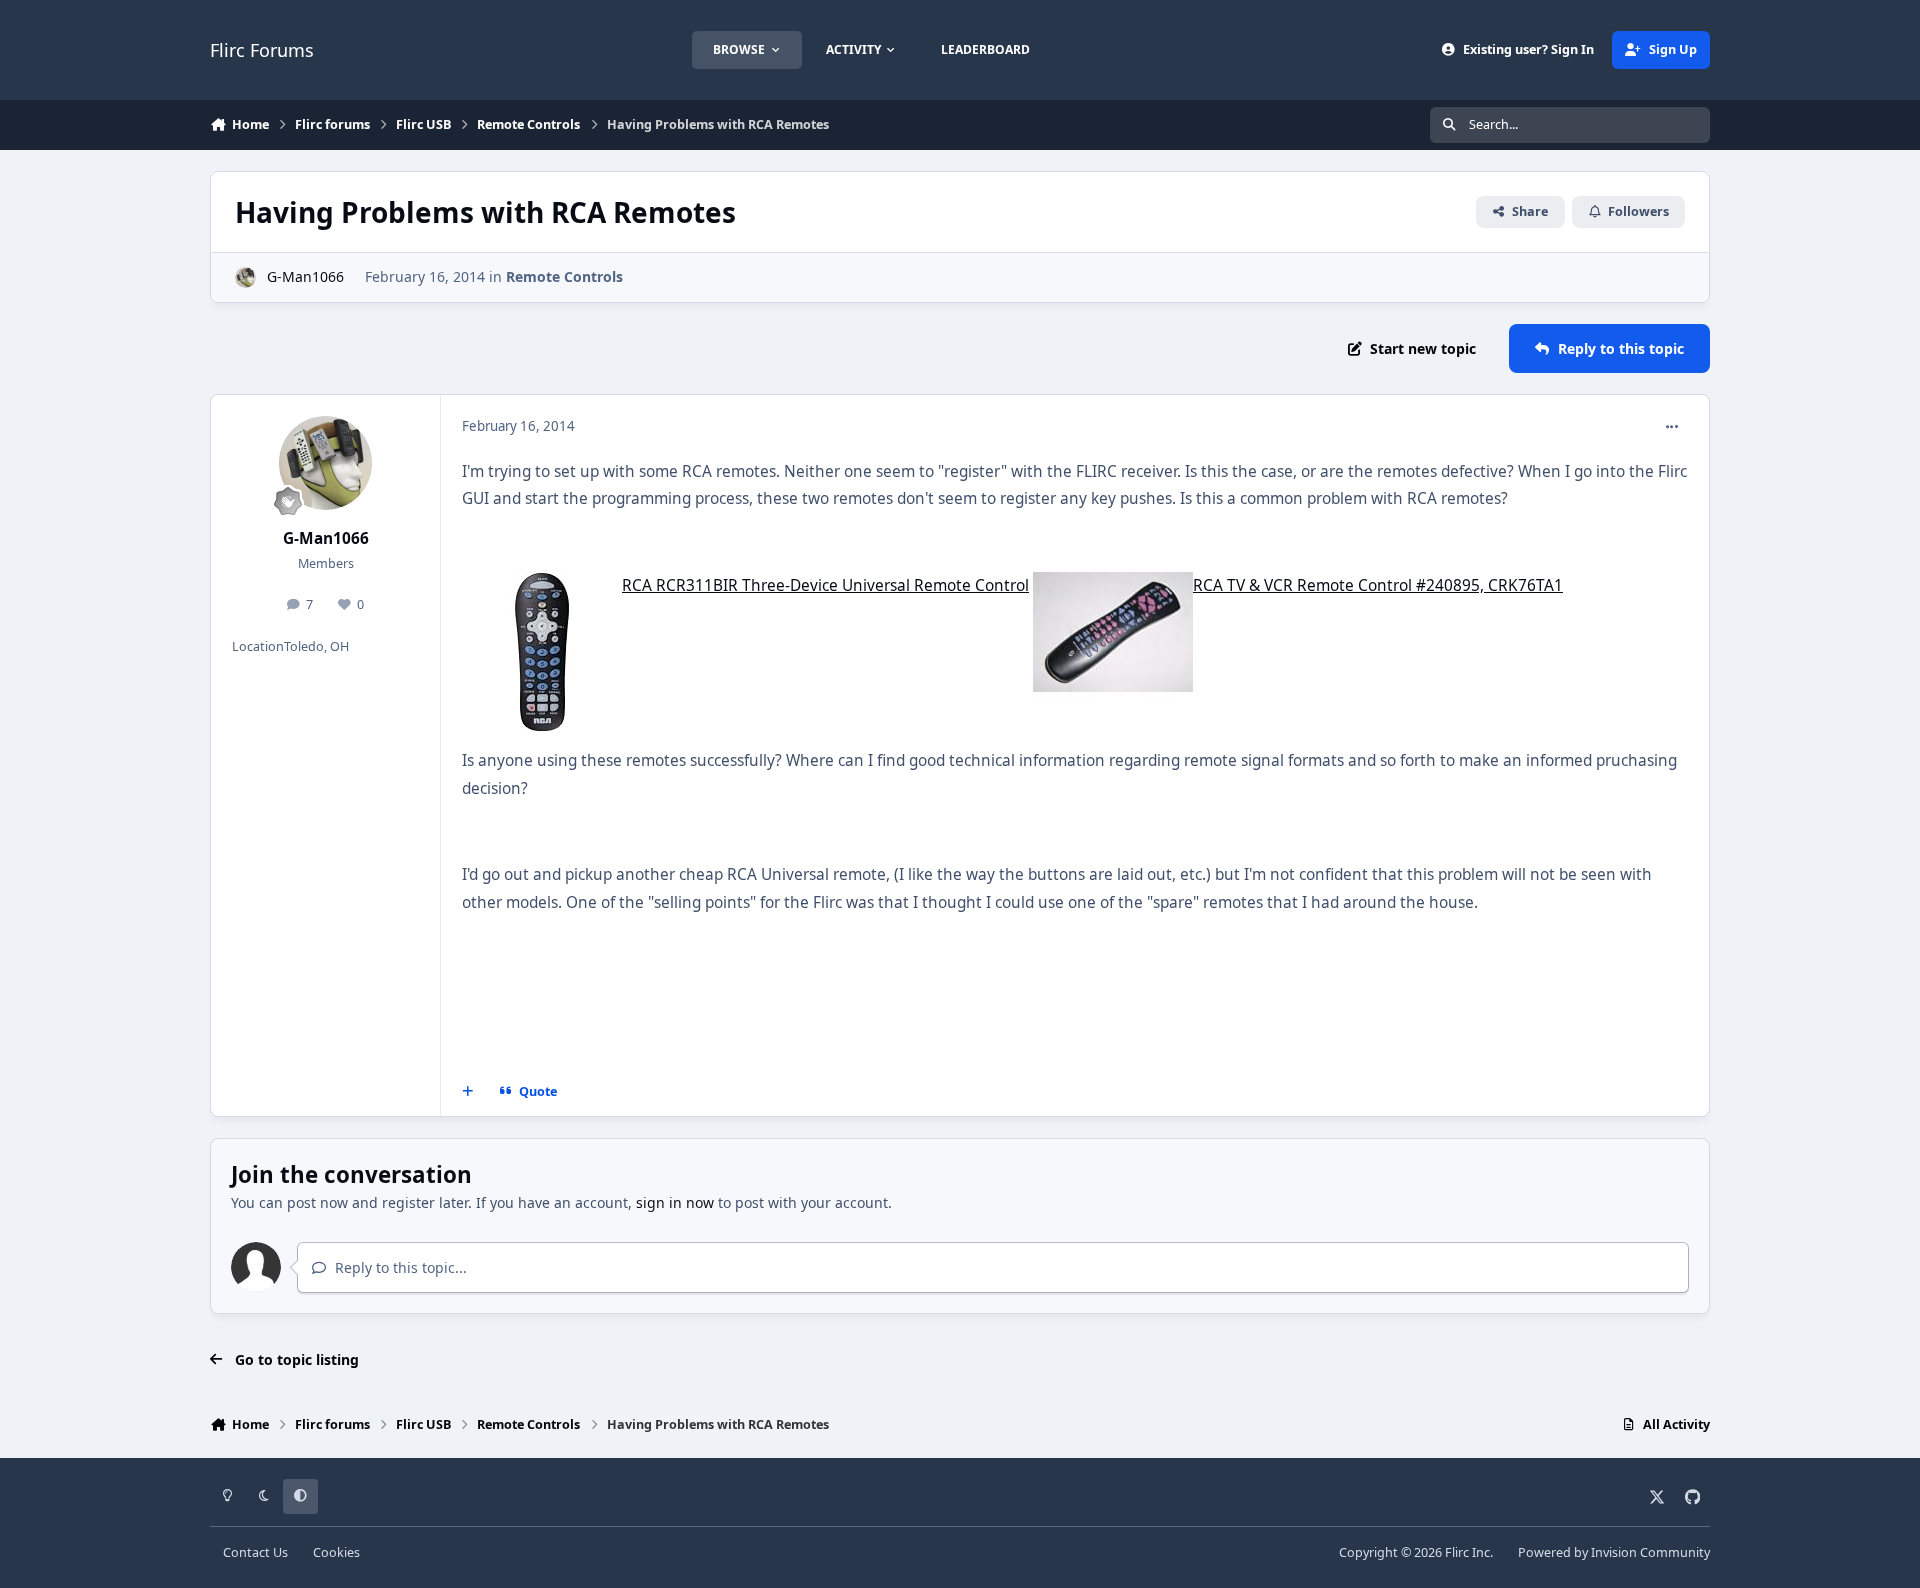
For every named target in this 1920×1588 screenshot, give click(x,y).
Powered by (1614, 1552)
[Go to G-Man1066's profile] (245, 277)
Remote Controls (564, 276)
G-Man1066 (305, 276)
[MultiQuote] (468, 1091)
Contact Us (255, 1552)
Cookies (336, 1552)
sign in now (675, 1202)
